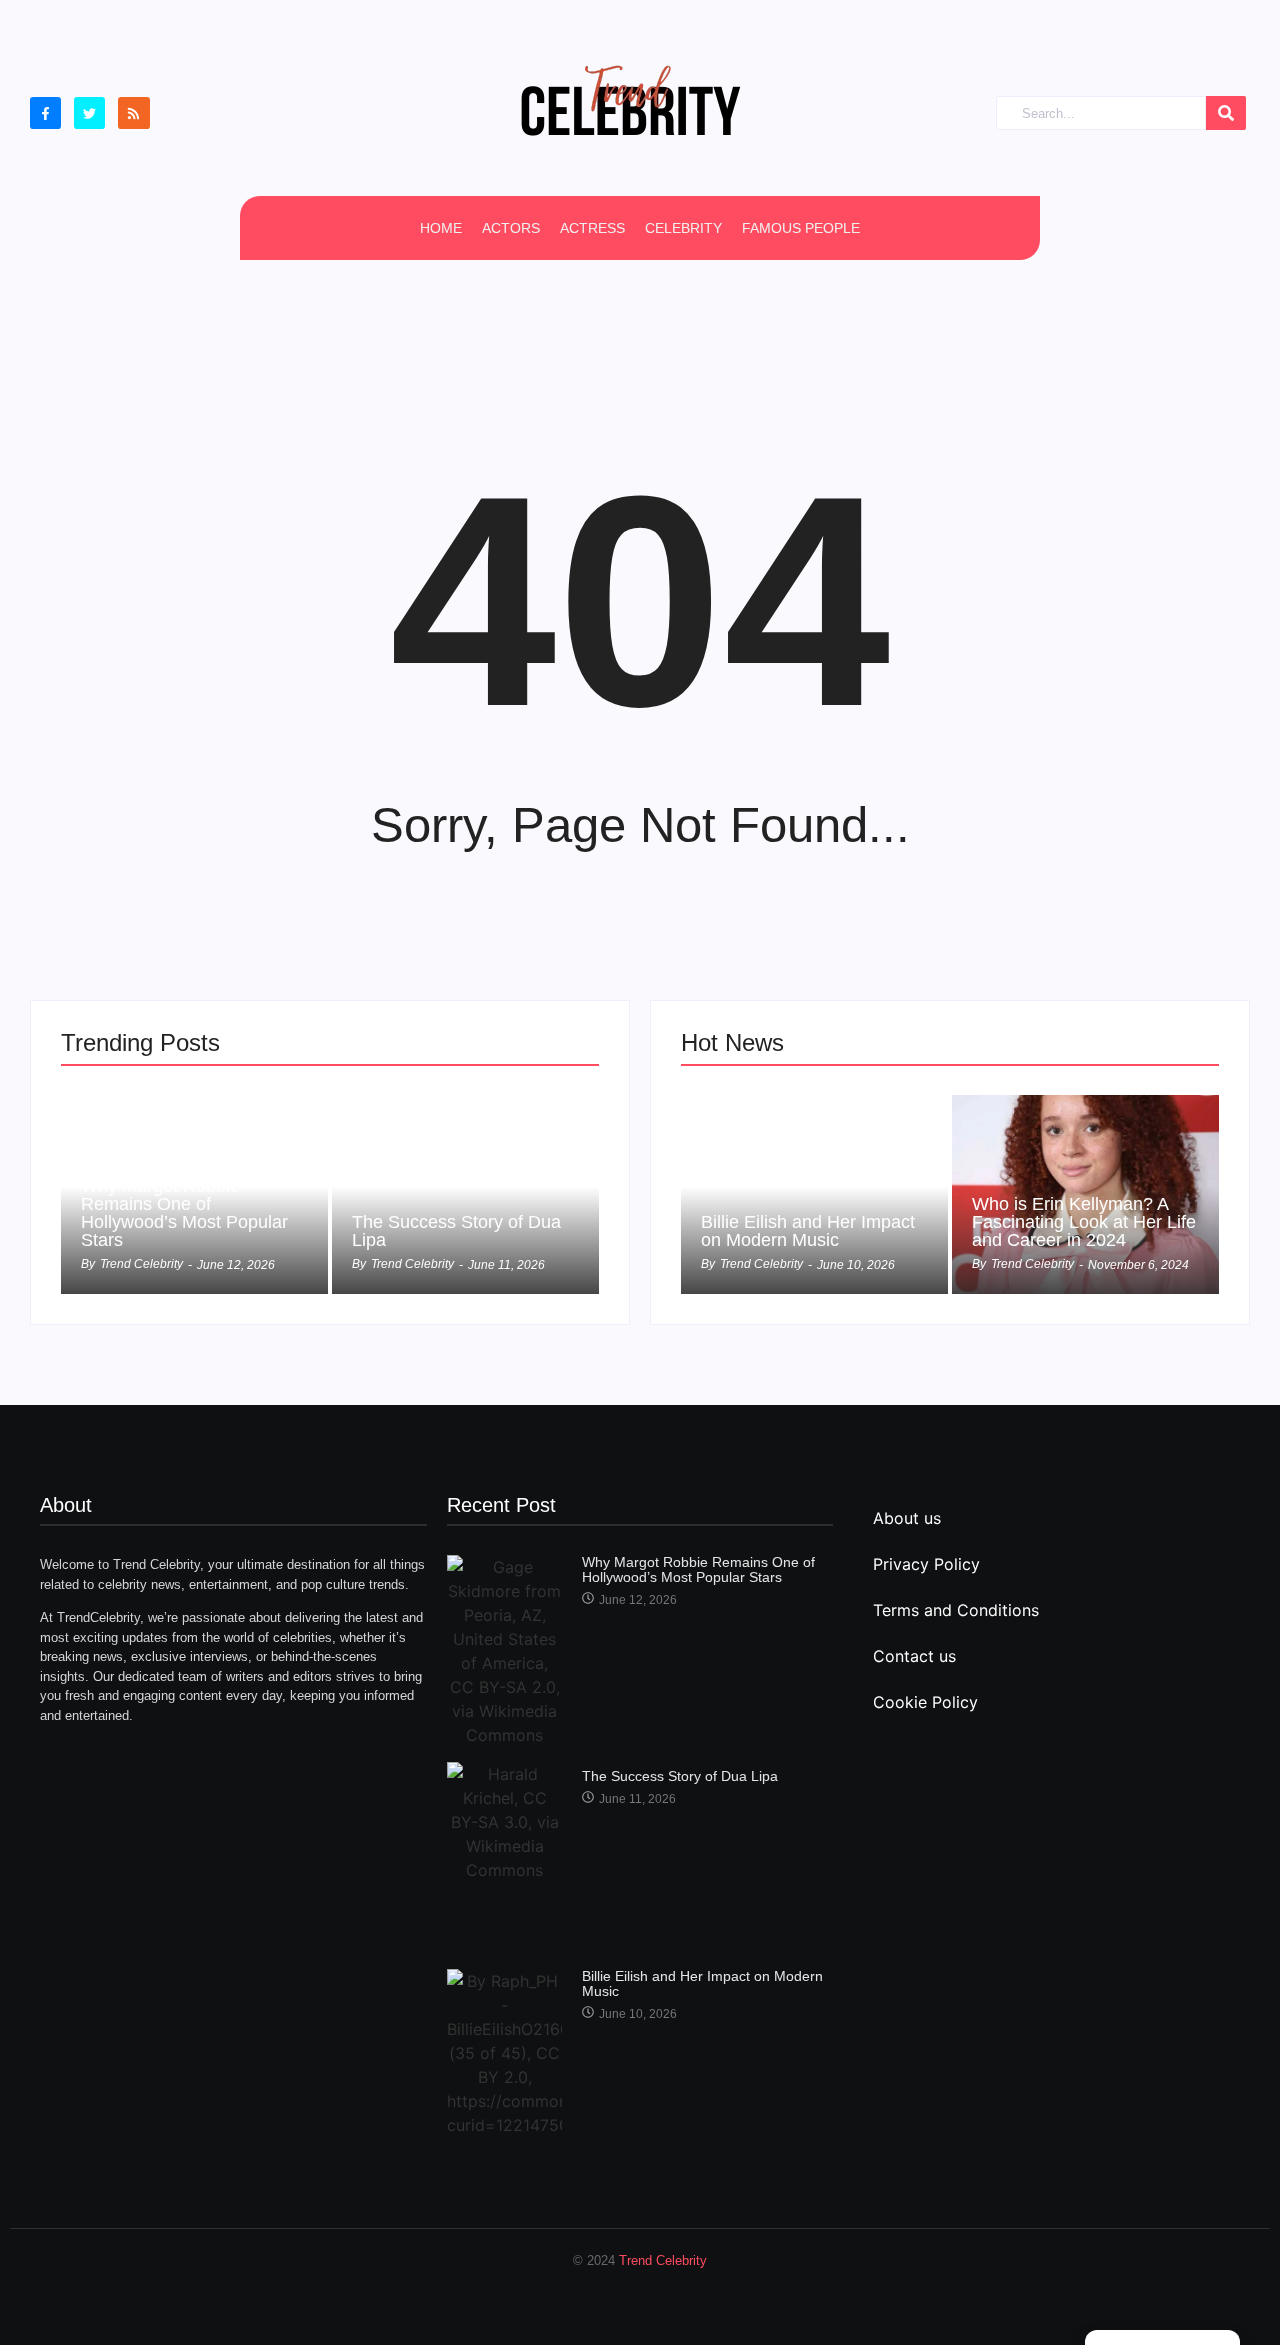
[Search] (1226, 113)
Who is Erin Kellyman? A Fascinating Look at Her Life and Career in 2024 (1084, 1222)
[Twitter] (89, 112)
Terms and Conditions (956, 1610)
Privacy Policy (926, 1564)
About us (907, 1518)
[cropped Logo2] (630, 100)
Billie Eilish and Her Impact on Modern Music (808, 1231)
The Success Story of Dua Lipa (456, 1231)
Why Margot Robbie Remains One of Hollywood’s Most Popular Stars (184, 1213)
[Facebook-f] (45, 112)
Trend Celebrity (663, 2260)
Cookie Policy (925, 1702)
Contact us (914, 1656)
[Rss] (133, 112)
